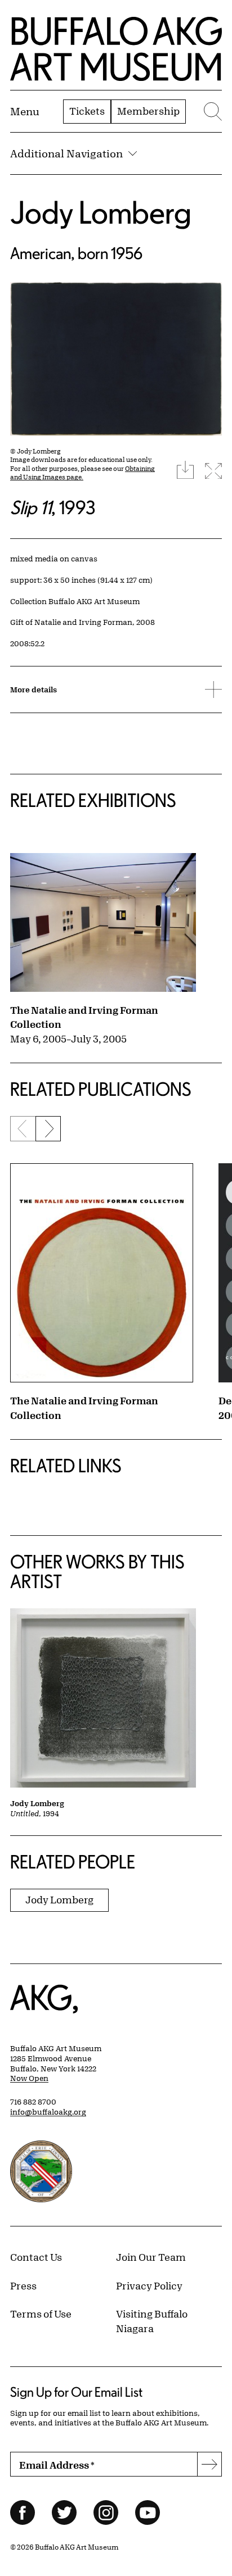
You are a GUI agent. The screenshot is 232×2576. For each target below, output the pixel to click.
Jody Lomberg (101, 212)
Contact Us (36, 2257)
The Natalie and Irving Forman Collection (84, 1017)
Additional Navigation (66, 153)
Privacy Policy (149, 2285)
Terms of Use (41, 2314)
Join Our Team (151, 2257)
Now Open (29, 2078)
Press (23, 2285)
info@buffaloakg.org (48, 2112)
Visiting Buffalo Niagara (152, 2321)
